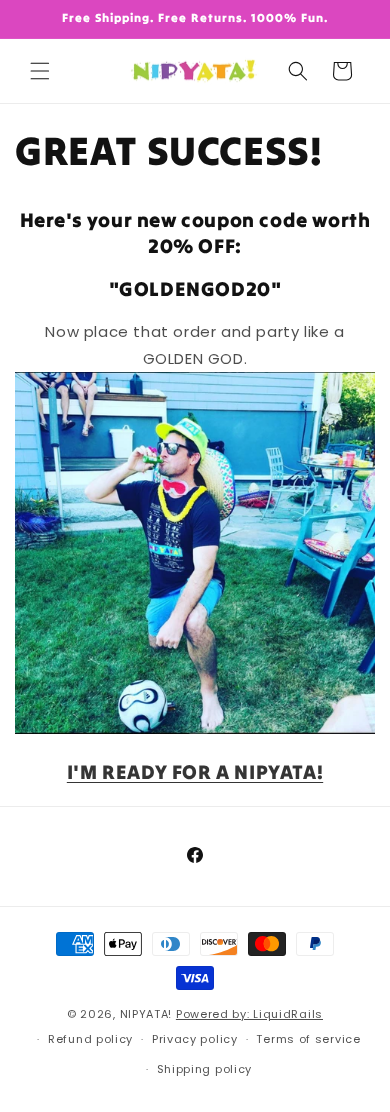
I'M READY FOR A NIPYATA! (195, 771)
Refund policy (90, 1039)
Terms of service (308, 1039)
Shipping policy (205, 1069)
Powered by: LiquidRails (249, 1014)
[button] (40, 71)
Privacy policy (195, 1039)
